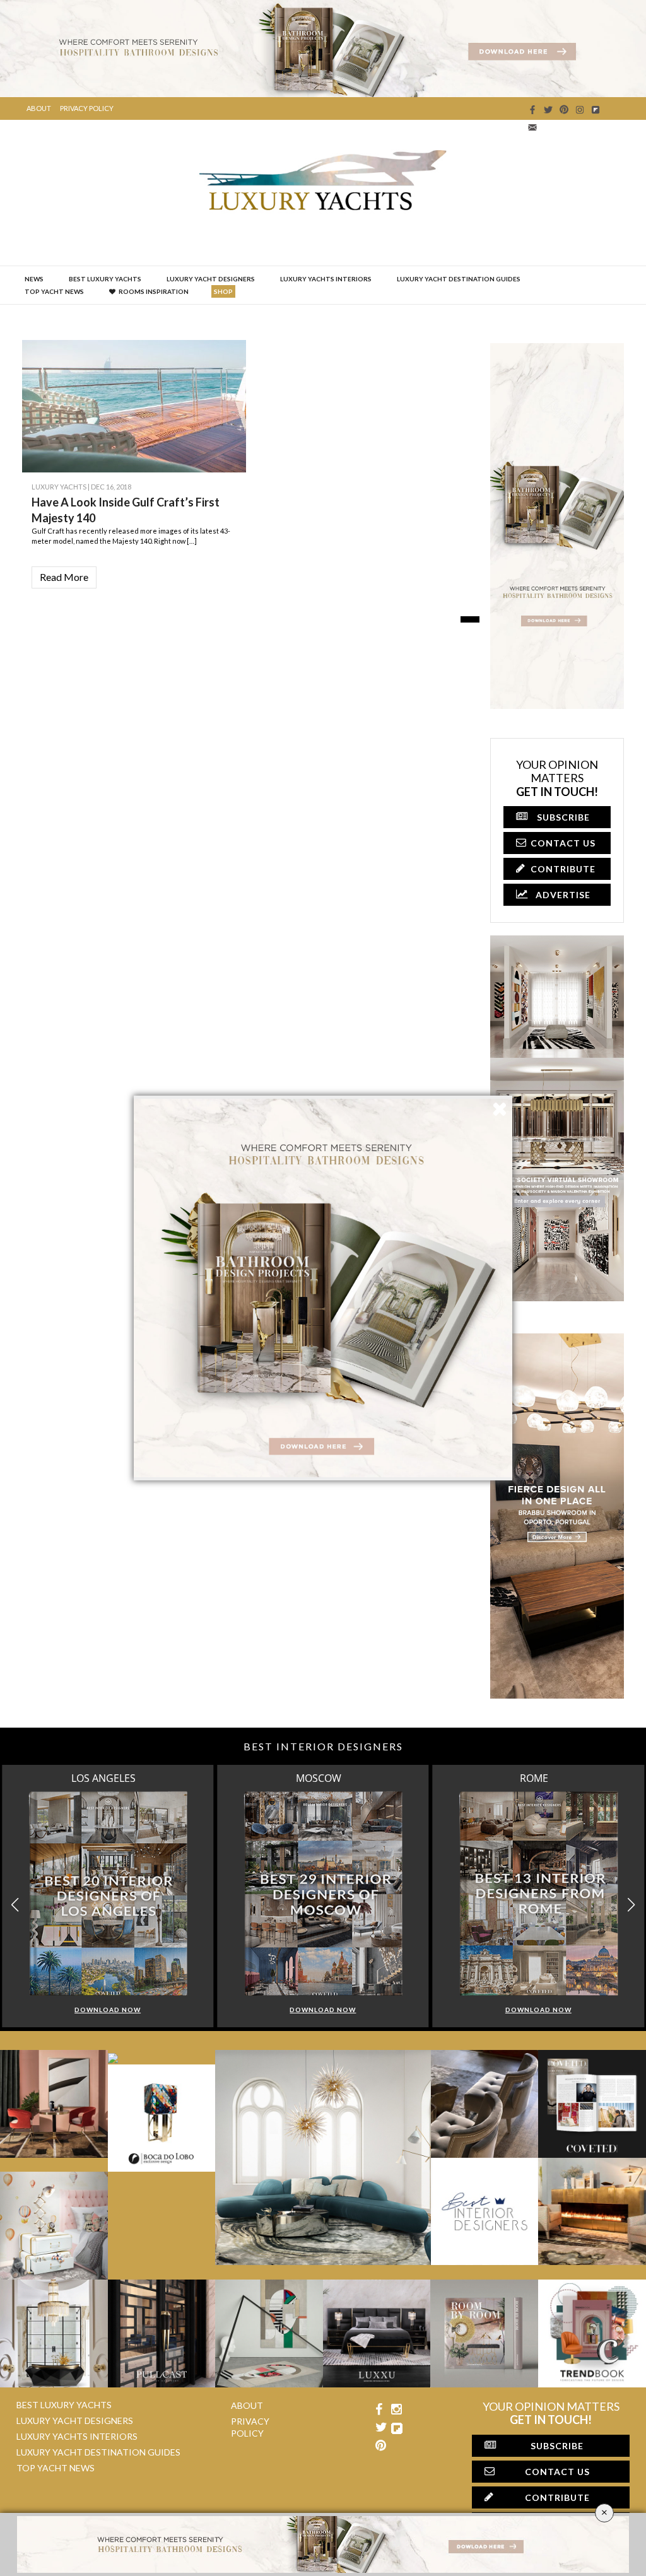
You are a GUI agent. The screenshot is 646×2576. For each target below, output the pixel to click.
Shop (223, 291)
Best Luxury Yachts (105, 279)
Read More (64, 577)
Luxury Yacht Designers (211, 279)
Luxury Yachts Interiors (326, 279)
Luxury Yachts (59, 487)
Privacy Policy (87, 108)
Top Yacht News (54, 291)
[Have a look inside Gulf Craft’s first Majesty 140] (227, 424)
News (34, 279)
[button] (631, 1905)
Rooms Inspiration (154, 291)
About (39, 108)
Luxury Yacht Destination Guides (459, 279)
